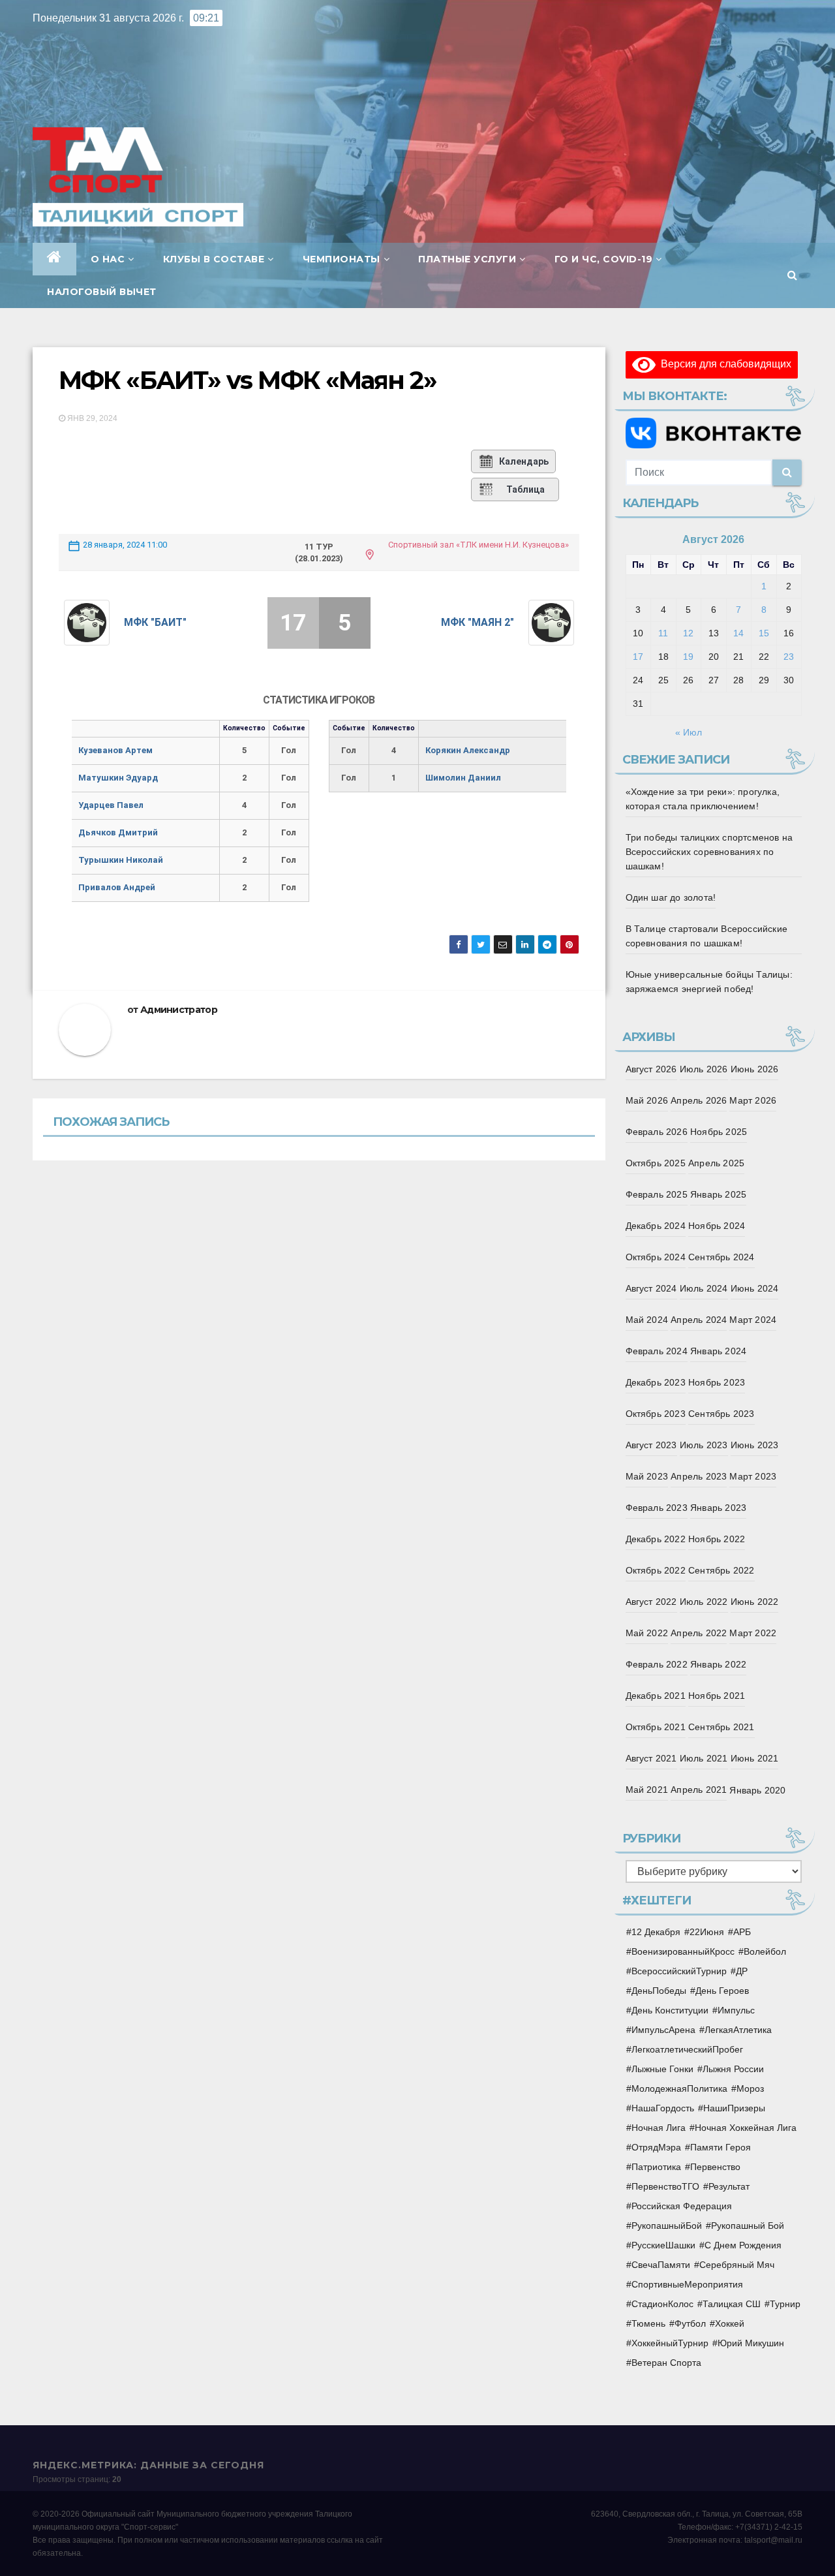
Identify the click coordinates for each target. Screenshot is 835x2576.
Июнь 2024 (755, 1288)
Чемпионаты (342, 259)
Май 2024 (647, 1320)
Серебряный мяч (737, 2265)
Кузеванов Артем (115, 750)
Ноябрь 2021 (717, 1696)
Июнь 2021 (755, 1758)
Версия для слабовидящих (723, 364)
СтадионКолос (662, 2304)
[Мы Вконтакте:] (714, 433)
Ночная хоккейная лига (746, 2128)
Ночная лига (659, 2128)
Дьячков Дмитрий (118, 832)
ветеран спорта (666, 2363)
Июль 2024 (704, 1288)
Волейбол (765, 1951)
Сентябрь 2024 (721, 1257)
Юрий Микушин (751, 2343)
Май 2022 (647, 1633)
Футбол (690, 2323)
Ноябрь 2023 (717, 1382)
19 (688, 657)
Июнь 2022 (755, 1602)
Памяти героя (721, 2147)
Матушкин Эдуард (118, 778)
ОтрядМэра (656, 2147)
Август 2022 (651, 1602)
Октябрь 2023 (656, 1414)
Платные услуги (467, 259)
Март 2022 (753, 1633)
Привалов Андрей (117, 887)
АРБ (742, 1932)
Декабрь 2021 (656, 1696)
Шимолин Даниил (463, 778)
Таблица (525, 489)
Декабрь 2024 (656, 1226)
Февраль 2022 (657, 1664)
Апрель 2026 (699, 1100)
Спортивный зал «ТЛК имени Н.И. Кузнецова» (478, 545)
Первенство (715, 2167)
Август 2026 (651, 1069)
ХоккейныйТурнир (670, 2343)
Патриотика (656, 2167)
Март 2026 (753, 1100)
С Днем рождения (743, 2245)
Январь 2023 (718, 1508)
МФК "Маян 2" (478, 622)
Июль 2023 (704, 1445)
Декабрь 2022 (656, 1539)
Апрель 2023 (699, 1476)
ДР (742, 1971)
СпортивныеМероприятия (687, 2284)
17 (638, 657)
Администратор (179, 1010)
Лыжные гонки (662, 2069)
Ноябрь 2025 (719, 1132)
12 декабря (656, 1932)
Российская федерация (682, 2206)
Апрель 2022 (699, 1633)
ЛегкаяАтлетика (738, 2030)
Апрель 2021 (699, 1790)
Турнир (785, 2304)
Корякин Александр (468, 750)
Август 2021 (651, 1758)
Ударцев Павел (111, 805)
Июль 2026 (704, 1069)
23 (789, 657)
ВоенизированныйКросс (683, 1951)
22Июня (707, 1932)
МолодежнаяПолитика (679, 2088)
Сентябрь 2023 (721, 1414)
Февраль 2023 (657, 1508)
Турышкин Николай (121, 860)
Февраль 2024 (657, 1351)
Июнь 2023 (755, 1445)
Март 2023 (753, 1476)
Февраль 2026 (657, 1132)
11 (663, 633)
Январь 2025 (718, 1194)
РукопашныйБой (667, 2226)
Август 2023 (651, 1445)
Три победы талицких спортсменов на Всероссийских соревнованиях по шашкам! (709, 852)
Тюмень (648, 2323)
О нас (108, 259)
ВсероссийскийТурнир (679, 1971)
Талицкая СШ (732, 2304)
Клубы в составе (214, 259)
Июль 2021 (704, 1758)
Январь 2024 (718, 1351)
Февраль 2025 (657, 1194)
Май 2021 (647, 1790)
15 (764, 633)
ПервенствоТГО (665, 2186)
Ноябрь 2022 (717, 1539)
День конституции (670, 2010)
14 (738, 633)
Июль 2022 (704, 1602)
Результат (729, 2186)
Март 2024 (753, 1320)
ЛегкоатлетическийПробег (687, 2049)
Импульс (736, 2010)
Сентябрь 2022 (721, 1570)
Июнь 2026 (755, 1069)
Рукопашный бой (748, 2226)
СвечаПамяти (661, 2265)
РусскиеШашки (663, 2245)
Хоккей (730, 2323)
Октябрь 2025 (656, 1163)
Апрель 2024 (699, 1320)
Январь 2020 (757, 1790)
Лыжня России (733, 2069)
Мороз (750, 2088)
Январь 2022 (718, 1664)
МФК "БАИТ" (155, 622)
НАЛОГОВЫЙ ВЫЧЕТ (102, 292)
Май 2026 (647, 1100)
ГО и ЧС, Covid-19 (604, 259)
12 (688, 633)
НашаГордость (663, 2108)
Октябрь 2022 (656, 1570)
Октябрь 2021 (656, 1727)
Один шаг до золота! (671, 897)
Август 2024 (651, 1288)
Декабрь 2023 (656, 1382)
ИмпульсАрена (663, 2030)
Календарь (524, 461)
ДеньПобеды (659, 1991)
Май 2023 (647, 1476)
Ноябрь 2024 (717, 1226)
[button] (792, 275)
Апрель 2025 (716, 1163)
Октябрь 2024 (656, 1257)
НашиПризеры (734, 2108)
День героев (722, 1991)
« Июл (689, 732)
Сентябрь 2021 (721, 1727)
